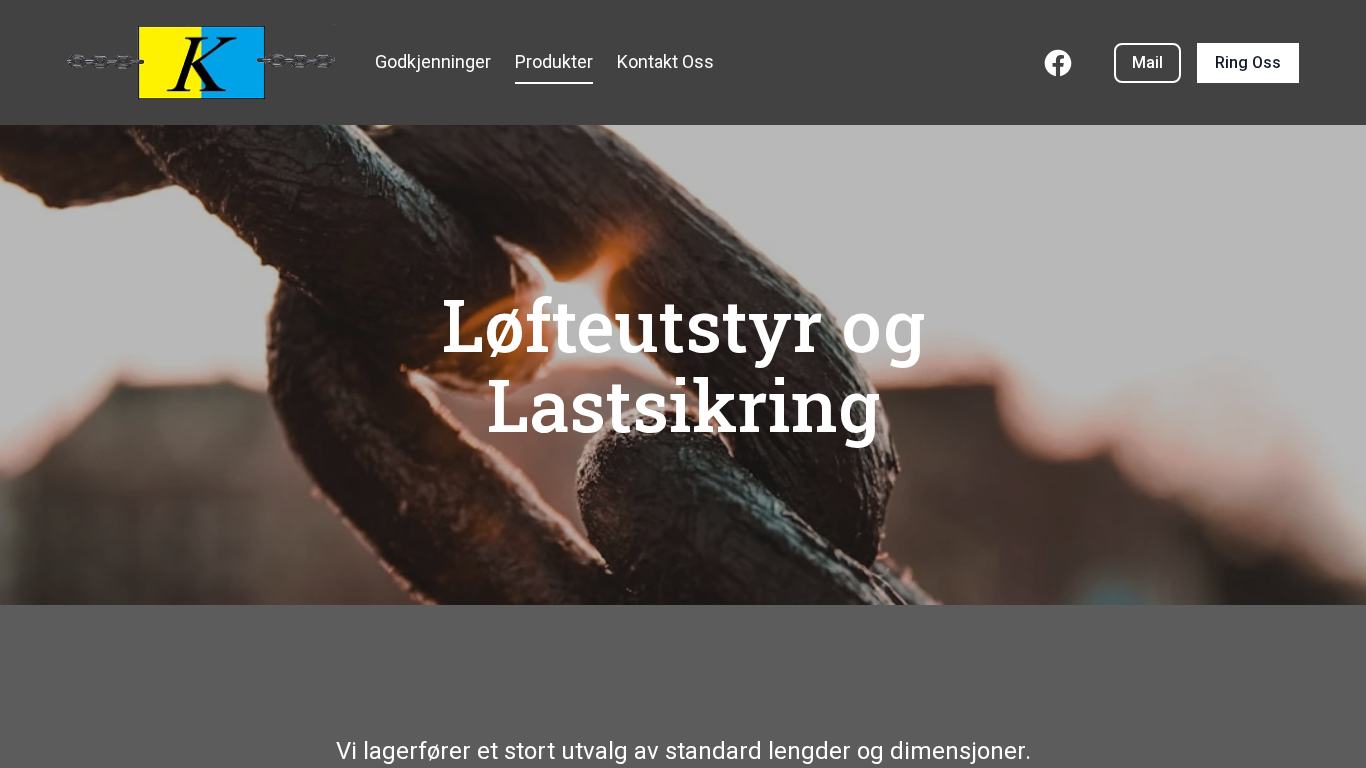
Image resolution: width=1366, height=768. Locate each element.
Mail (1147, 62)
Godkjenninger (433, 61)
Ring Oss (1248, 62)
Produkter (554, 61)
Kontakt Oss (665, 61)
